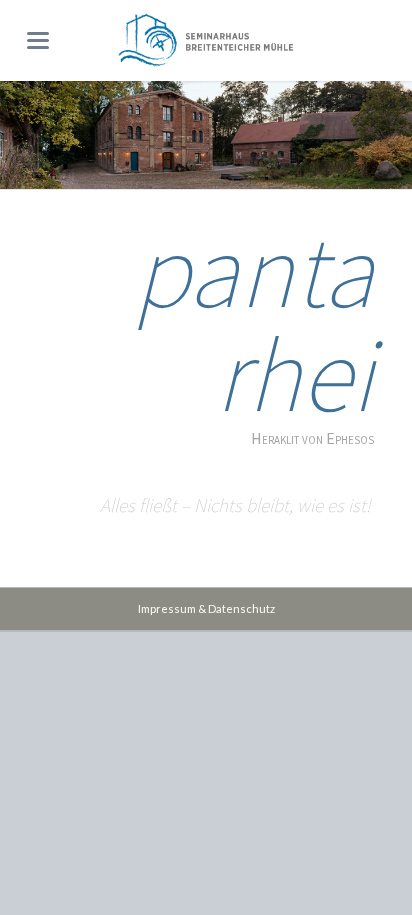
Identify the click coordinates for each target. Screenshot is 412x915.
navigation (38, 40)
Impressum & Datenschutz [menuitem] (206, 608)
